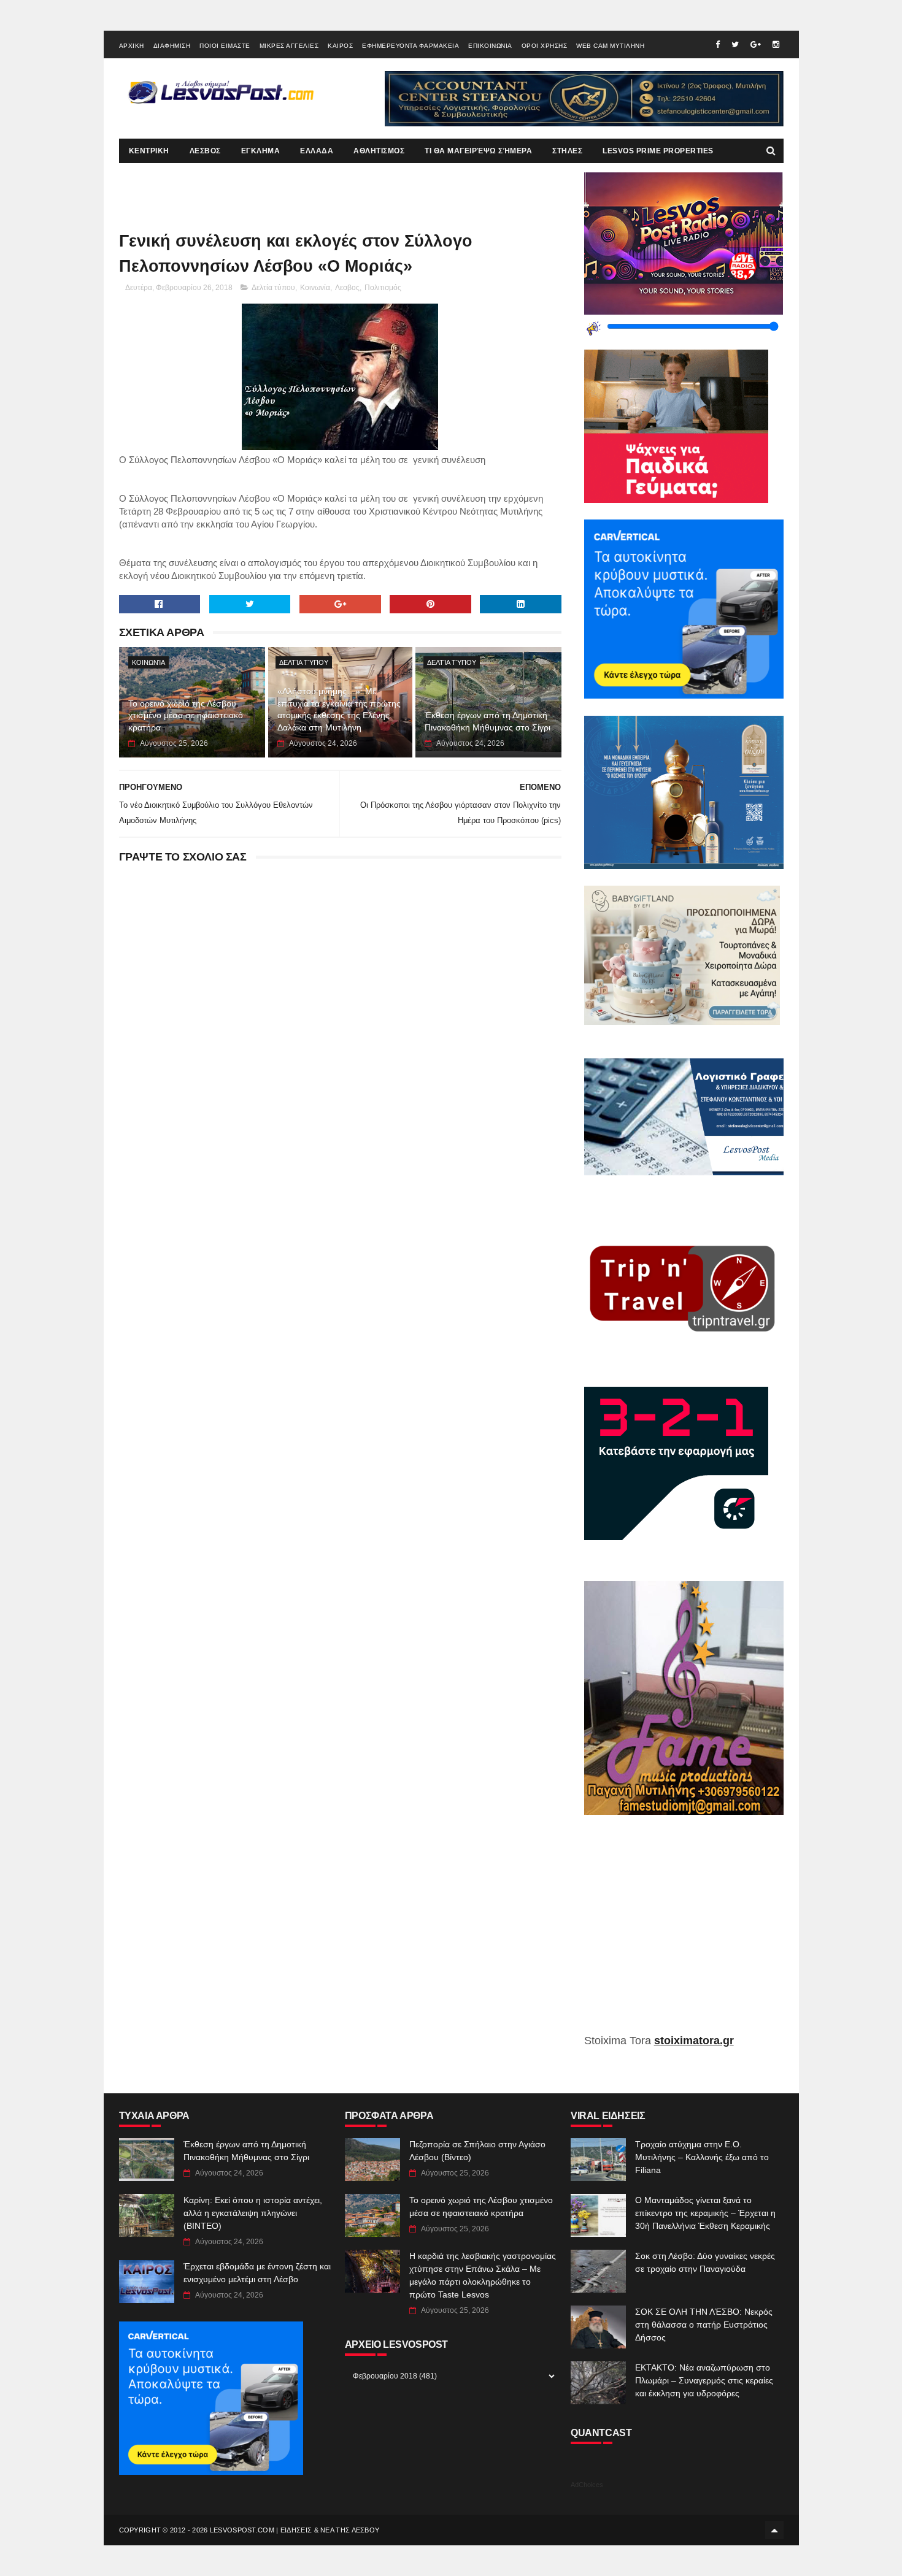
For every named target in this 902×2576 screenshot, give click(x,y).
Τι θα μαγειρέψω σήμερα (478, 151)
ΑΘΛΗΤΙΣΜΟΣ (379, 151)
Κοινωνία (315, 288)
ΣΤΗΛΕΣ (567, 151)
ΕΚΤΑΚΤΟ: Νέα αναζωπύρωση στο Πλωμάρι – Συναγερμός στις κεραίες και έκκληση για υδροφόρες (704, 2380)
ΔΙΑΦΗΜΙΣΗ (172, 46)
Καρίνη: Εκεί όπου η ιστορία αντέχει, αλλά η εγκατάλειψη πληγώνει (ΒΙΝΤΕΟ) (253, 2213)
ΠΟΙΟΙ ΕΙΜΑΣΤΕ (225, 46)
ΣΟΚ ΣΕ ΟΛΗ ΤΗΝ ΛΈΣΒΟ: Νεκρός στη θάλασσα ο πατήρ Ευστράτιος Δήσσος (704, 2325)
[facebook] (718, 44)
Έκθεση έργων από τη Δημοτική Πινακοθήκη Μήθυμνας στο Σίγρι (488, 721)
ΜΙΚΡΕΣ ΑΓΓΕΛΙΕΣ (289, 46)
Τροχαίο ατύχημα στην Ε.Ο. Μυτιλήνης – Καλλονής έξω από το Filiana (702, 2157)
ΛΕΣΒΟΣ (205, 151)
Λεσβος (347, 288)
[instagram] (776, 44)
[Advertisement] (684, 1933)
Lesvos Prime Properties (658, 151)
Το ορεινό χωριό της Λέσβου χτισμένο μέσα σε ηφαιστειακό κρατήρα (186, 715)
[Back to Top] (774, 2530)
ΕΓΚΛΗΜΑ (261, 151)
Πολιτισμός (383, 288)
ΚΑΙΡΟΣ (340, 46)
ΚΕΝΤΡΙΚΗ (149, 151)
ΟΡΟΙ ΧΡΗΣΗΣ (545, 46)
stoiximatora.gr (694, 2041)
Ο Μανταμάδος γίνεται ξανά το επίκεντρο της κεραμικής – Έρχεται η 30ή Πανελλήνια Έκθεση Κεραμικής (705, 2213)
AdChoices (587, 2485)
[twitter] (735, 44)
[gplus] (756, 44)
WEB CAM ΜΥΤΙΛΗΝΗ (610, 46)
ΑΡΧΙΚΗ (132, 46)
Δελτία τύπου (273, 288)
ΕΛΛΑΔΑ (317, 151)
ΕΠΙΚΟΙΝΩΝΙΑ (490, 46)
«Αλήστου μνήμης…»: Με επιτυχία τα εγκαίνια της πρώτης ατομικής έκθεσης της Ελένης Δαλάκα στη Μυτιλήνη (339, 709)
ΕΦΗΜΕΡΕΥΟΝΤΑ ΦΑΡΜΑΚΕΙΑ (411, 46)
